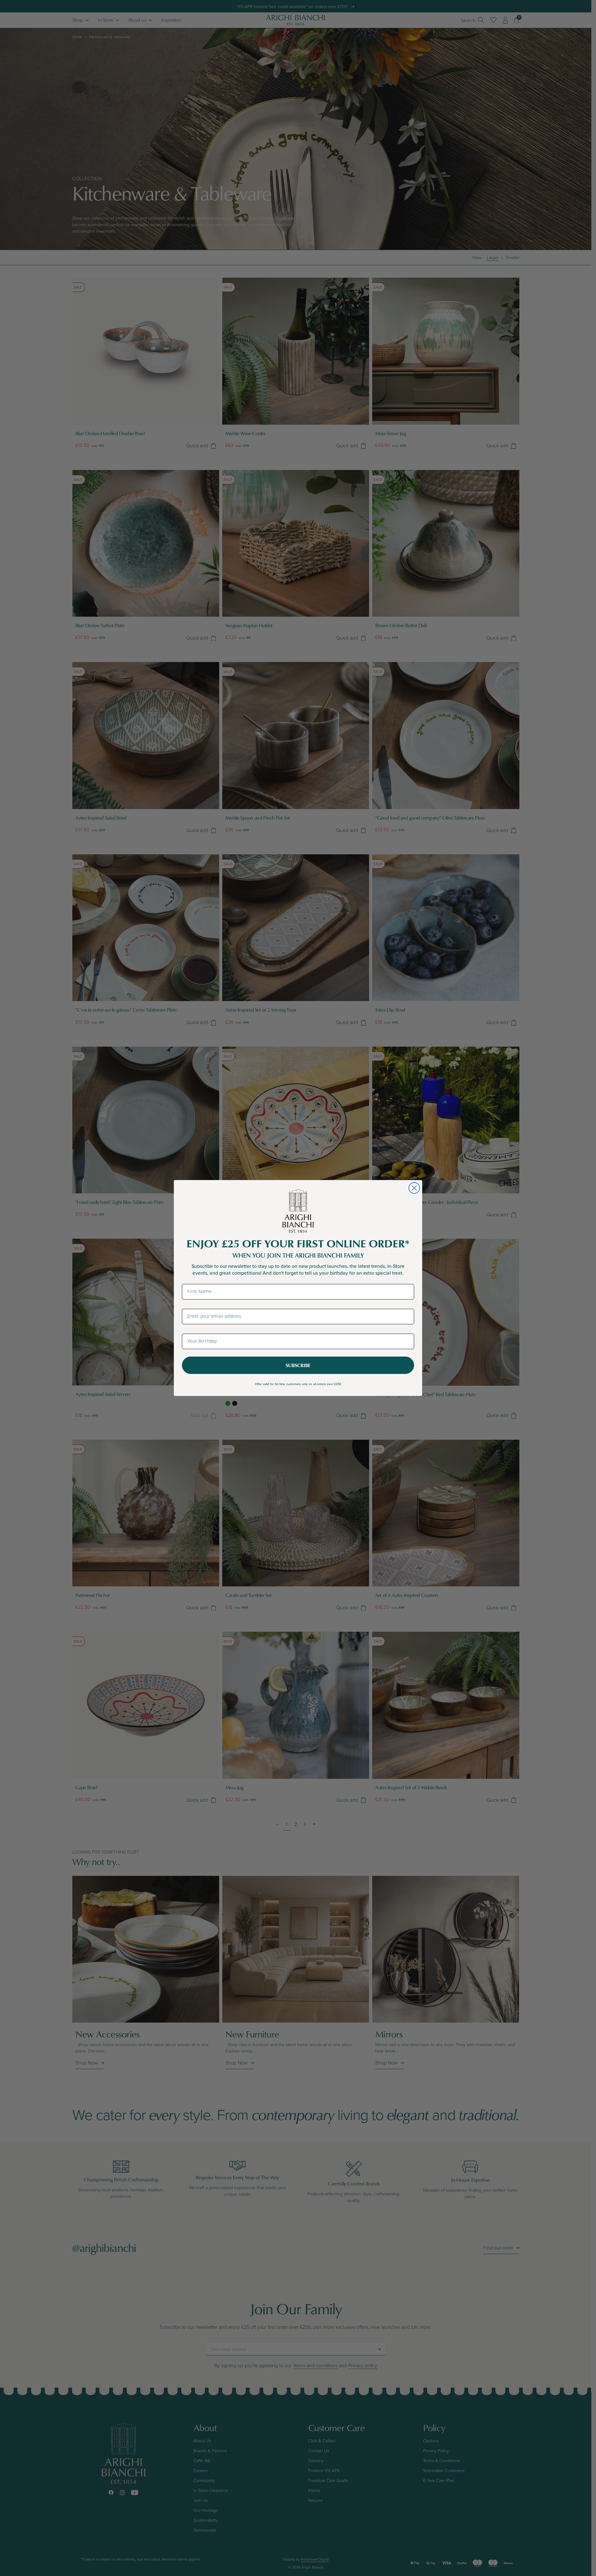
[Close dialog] (414, 1188)
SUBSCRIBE (298, 1365)
